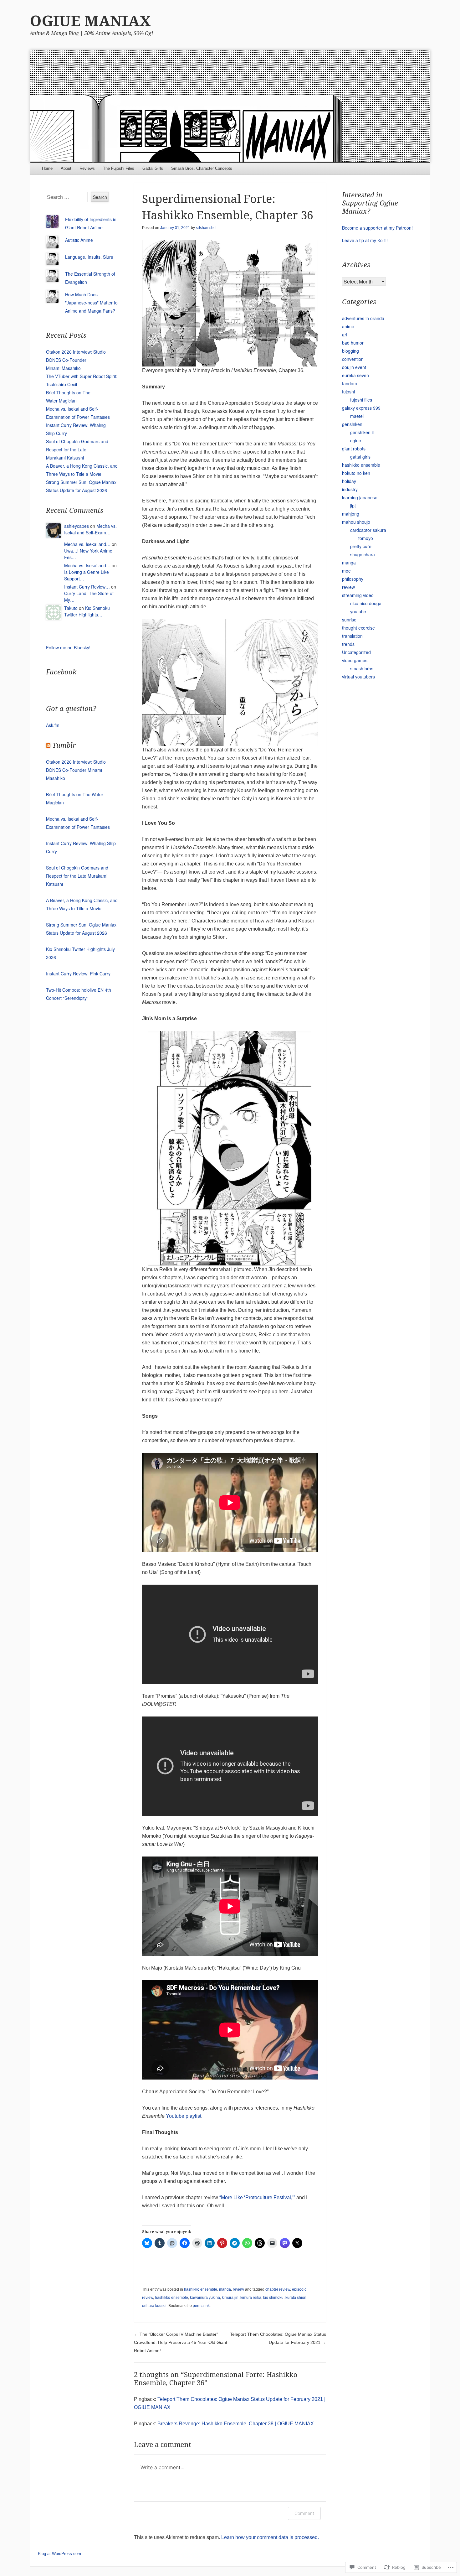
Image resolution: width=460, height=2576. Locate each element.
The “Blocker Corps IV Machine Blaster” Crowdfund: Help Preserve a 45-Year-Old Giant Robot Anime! (181, 2342)
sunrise (349, 620)
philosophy (353, 579)
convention (353, 359)
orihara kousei (154, 2306)
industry (350, 489)
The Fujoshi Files (119, 168)
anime (348, 326)
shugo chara (363, 554)
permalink (201, 2306)
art (345, 335)
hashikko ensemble (201, 2289)
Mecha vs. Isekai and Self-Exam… (90, 529)
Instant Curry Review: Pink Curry (78, 974)
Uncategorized (356, 652)
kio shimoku (273, 2298)
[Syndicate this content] (48, 745)
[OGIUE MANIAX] (230, 106)
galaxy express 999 (361, 408)
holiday (349, 481)
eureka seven (355, 375)
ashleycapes (77, 526)
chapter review (278, 2289)
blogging (350, 351)
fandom (350, 383)
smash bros (362, 668)
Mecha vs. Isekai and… (87, 544)
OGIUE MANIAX (90, 21)
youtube (358, 611)
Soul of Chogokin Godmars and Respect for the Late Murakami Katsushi (77, 449)
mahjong (351, 514)
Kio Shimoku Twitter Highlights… (87, 611)
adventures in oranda (363, 318)
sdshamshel (206, 228)
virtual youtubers (358, 677)
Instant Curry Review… (87, 587)
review (238, 2289)
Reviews (87, 168)
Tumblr (64, 745)
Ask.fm (53, 725)
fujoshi (348, 392)
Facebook (61, 672)
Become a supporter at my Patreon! (377, 228)
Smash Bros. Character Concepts (202, 168)
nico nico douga (366, 603)
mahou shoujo (356, 522)
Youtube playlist (184, 2116)
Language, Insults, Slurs (89, 257)
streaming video (358, 595)
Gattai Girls (153, 168)
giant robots (354, 449)
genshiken (352, 424)
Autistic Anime (79, 240)
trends (348, 644)
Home (47, 168)
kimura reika (251, 2298)
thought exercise (358, 628)
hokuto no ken (356, 473)
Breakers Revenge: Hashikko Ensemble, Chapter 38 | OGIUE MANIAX (236, 2424)
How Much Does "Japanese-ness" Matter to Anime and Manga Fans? (91, 303)
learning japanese (360, 497)
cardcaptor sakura (368, 530)
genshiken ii (362, 432)
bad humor (353, 343)
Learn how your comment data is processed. (270, 2537)
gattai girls (360, 457)
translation (352, 636)
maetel (357, 416)
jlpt (353, 506)
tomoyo (366, 538)
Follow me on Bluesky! (68, 647)
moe (346, 571)
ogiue (356, 440)
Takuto (71, 608)
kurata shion (296, 2298)
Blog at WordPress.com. (60, 2554)
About (66, 168)
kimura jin (230, 2298)
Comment (304, 2513)
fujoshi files (361, 400)
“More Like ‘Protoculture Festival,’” (257, 2197)
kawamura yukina (205, 2298)
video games (355, 660)
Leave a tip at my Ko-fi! (365, 240)
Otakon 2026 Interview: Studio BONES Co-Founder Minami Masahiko (76, 360)
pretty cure (361, 546)
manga (225, 2289)
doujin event (354, 367)
